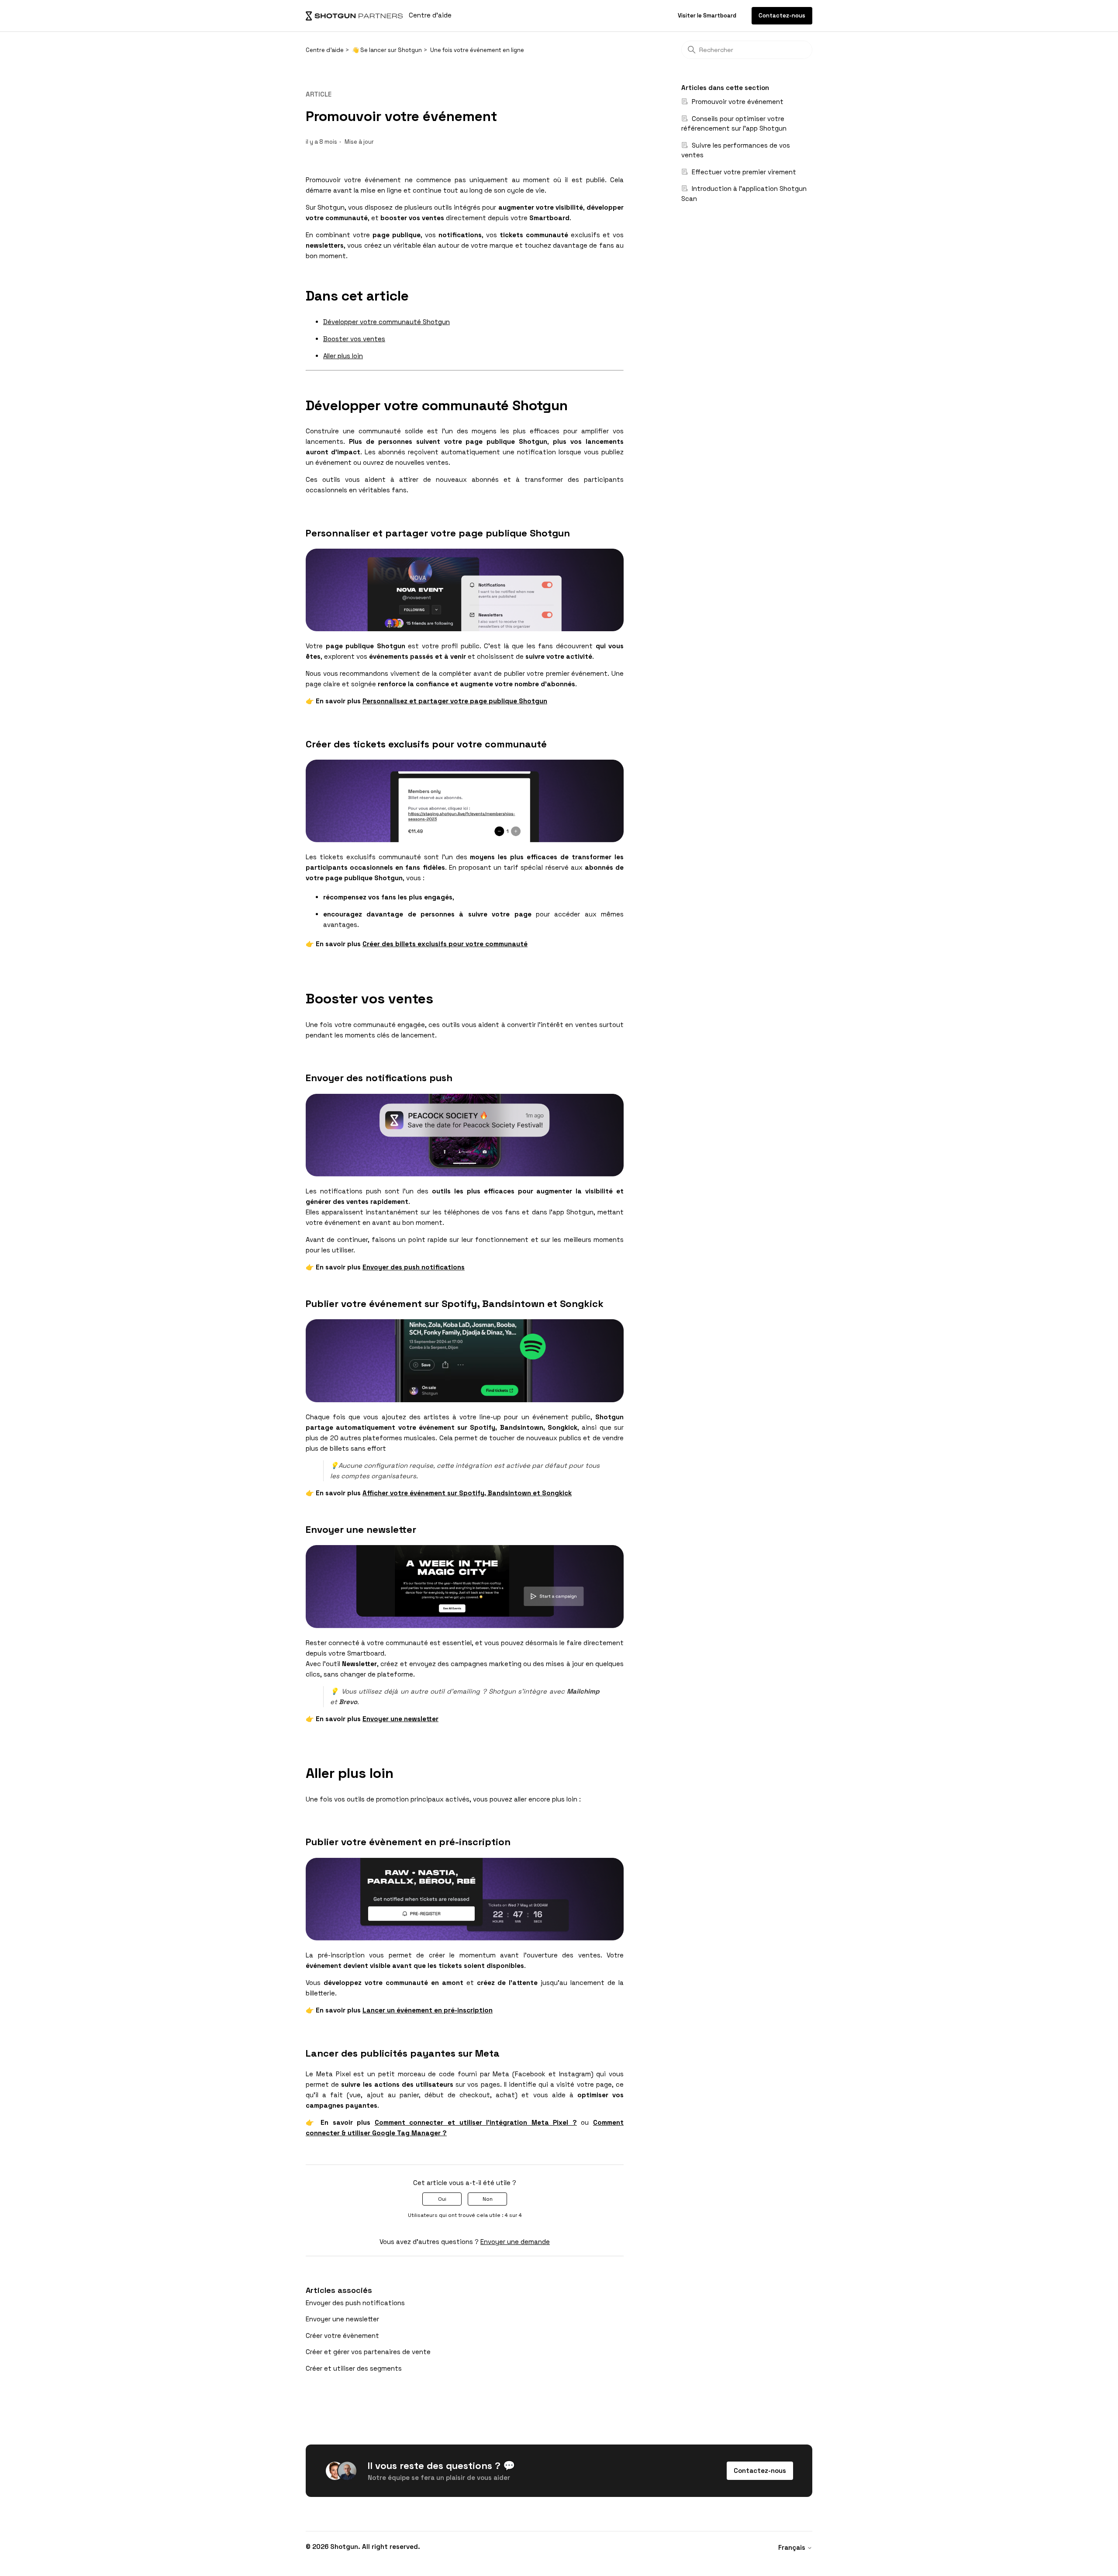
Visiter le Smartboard (708, 16)
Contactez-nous (782, 16)
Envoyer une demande (515, 2242)
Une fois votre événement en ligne (477, 50)
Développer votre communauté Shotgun (386, 322)
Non (488, 2199)
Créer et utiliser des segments (354, 2368)
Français (793, 2547)
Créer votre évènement (342, 2336)
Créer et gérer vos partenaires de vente (368, 2352)
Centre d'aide (325, 50)
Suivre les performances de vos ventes (736, 150)
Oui (442, 2199)
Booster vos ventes (354, 339)
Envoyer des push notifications (355, 2303)
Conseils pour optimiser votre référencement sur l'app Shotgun (734, 124)
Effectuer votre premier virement (743, 172)
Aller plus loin (343, 356)
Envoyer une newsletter (342, 2319)
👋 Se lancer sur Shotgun (387, 50)
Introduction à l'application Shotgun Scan (744, 194)
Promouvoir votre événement (737, 102)
